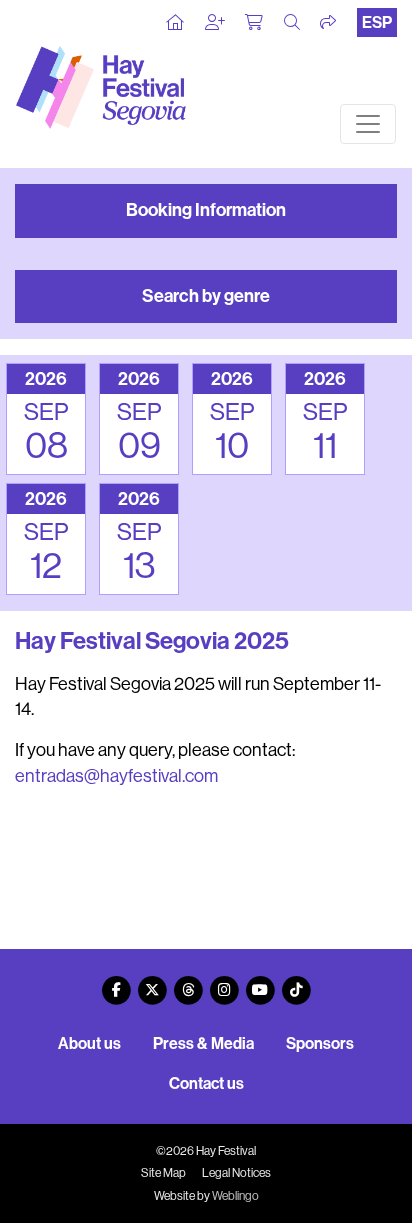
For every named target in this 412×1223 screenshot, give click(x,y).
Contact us (206, 1083)
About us (89, 1043)
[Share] (329, 23)
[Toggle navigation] (368, 124)
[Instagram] (224, 982)
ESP (377, 22)
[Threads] (188, 982)
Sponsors (320, 1043)
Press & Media (203, 1043)
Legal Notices (236, 1173)
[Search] (293, 23)
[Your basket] (255, 23)
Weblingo (235, 1196)
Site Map (163, 1173)
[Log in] (216, 23)
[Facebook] (116, 982)
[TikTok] (296, 982)
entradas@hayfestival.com (116, 776)
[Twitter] (152, 982)
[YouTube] (260, 982)
